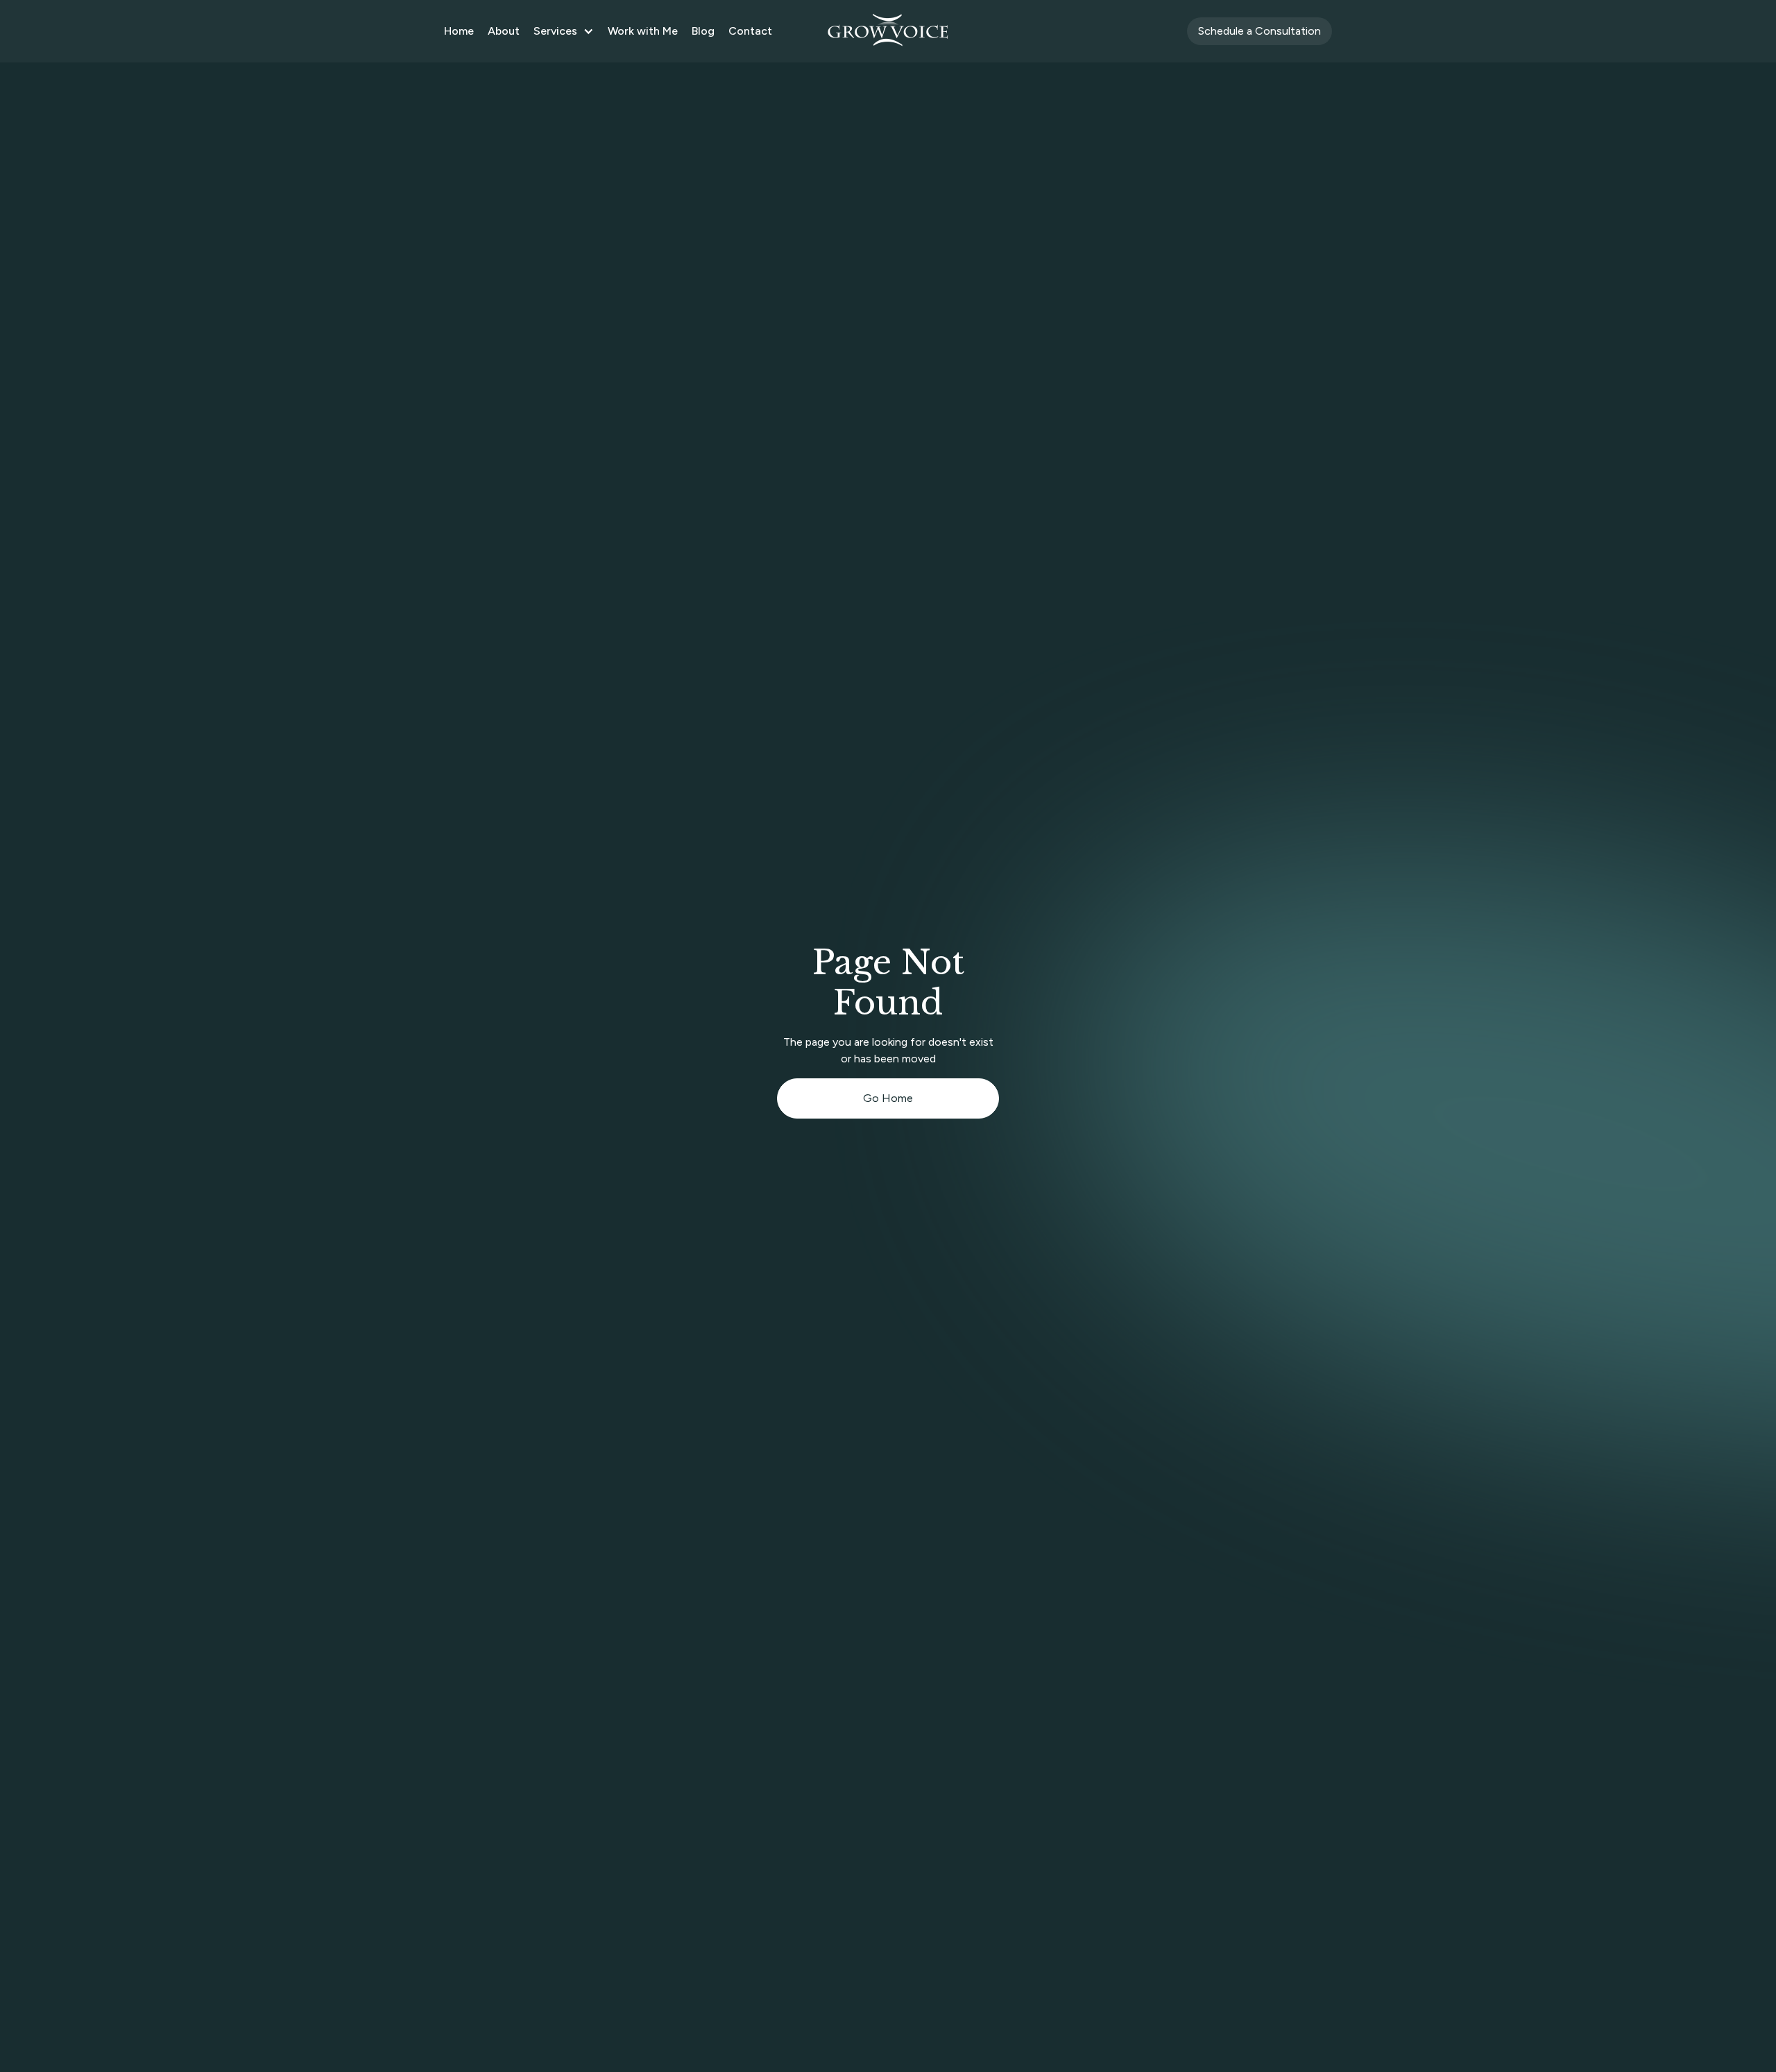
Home (459, 31)
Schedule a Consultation (1260, 31)
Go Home (888, 1098)
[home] (888, 31)
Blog (703, 31)
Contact (750, 31)
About (504, 31)
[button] (564, 31)
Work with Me (643, 31)
